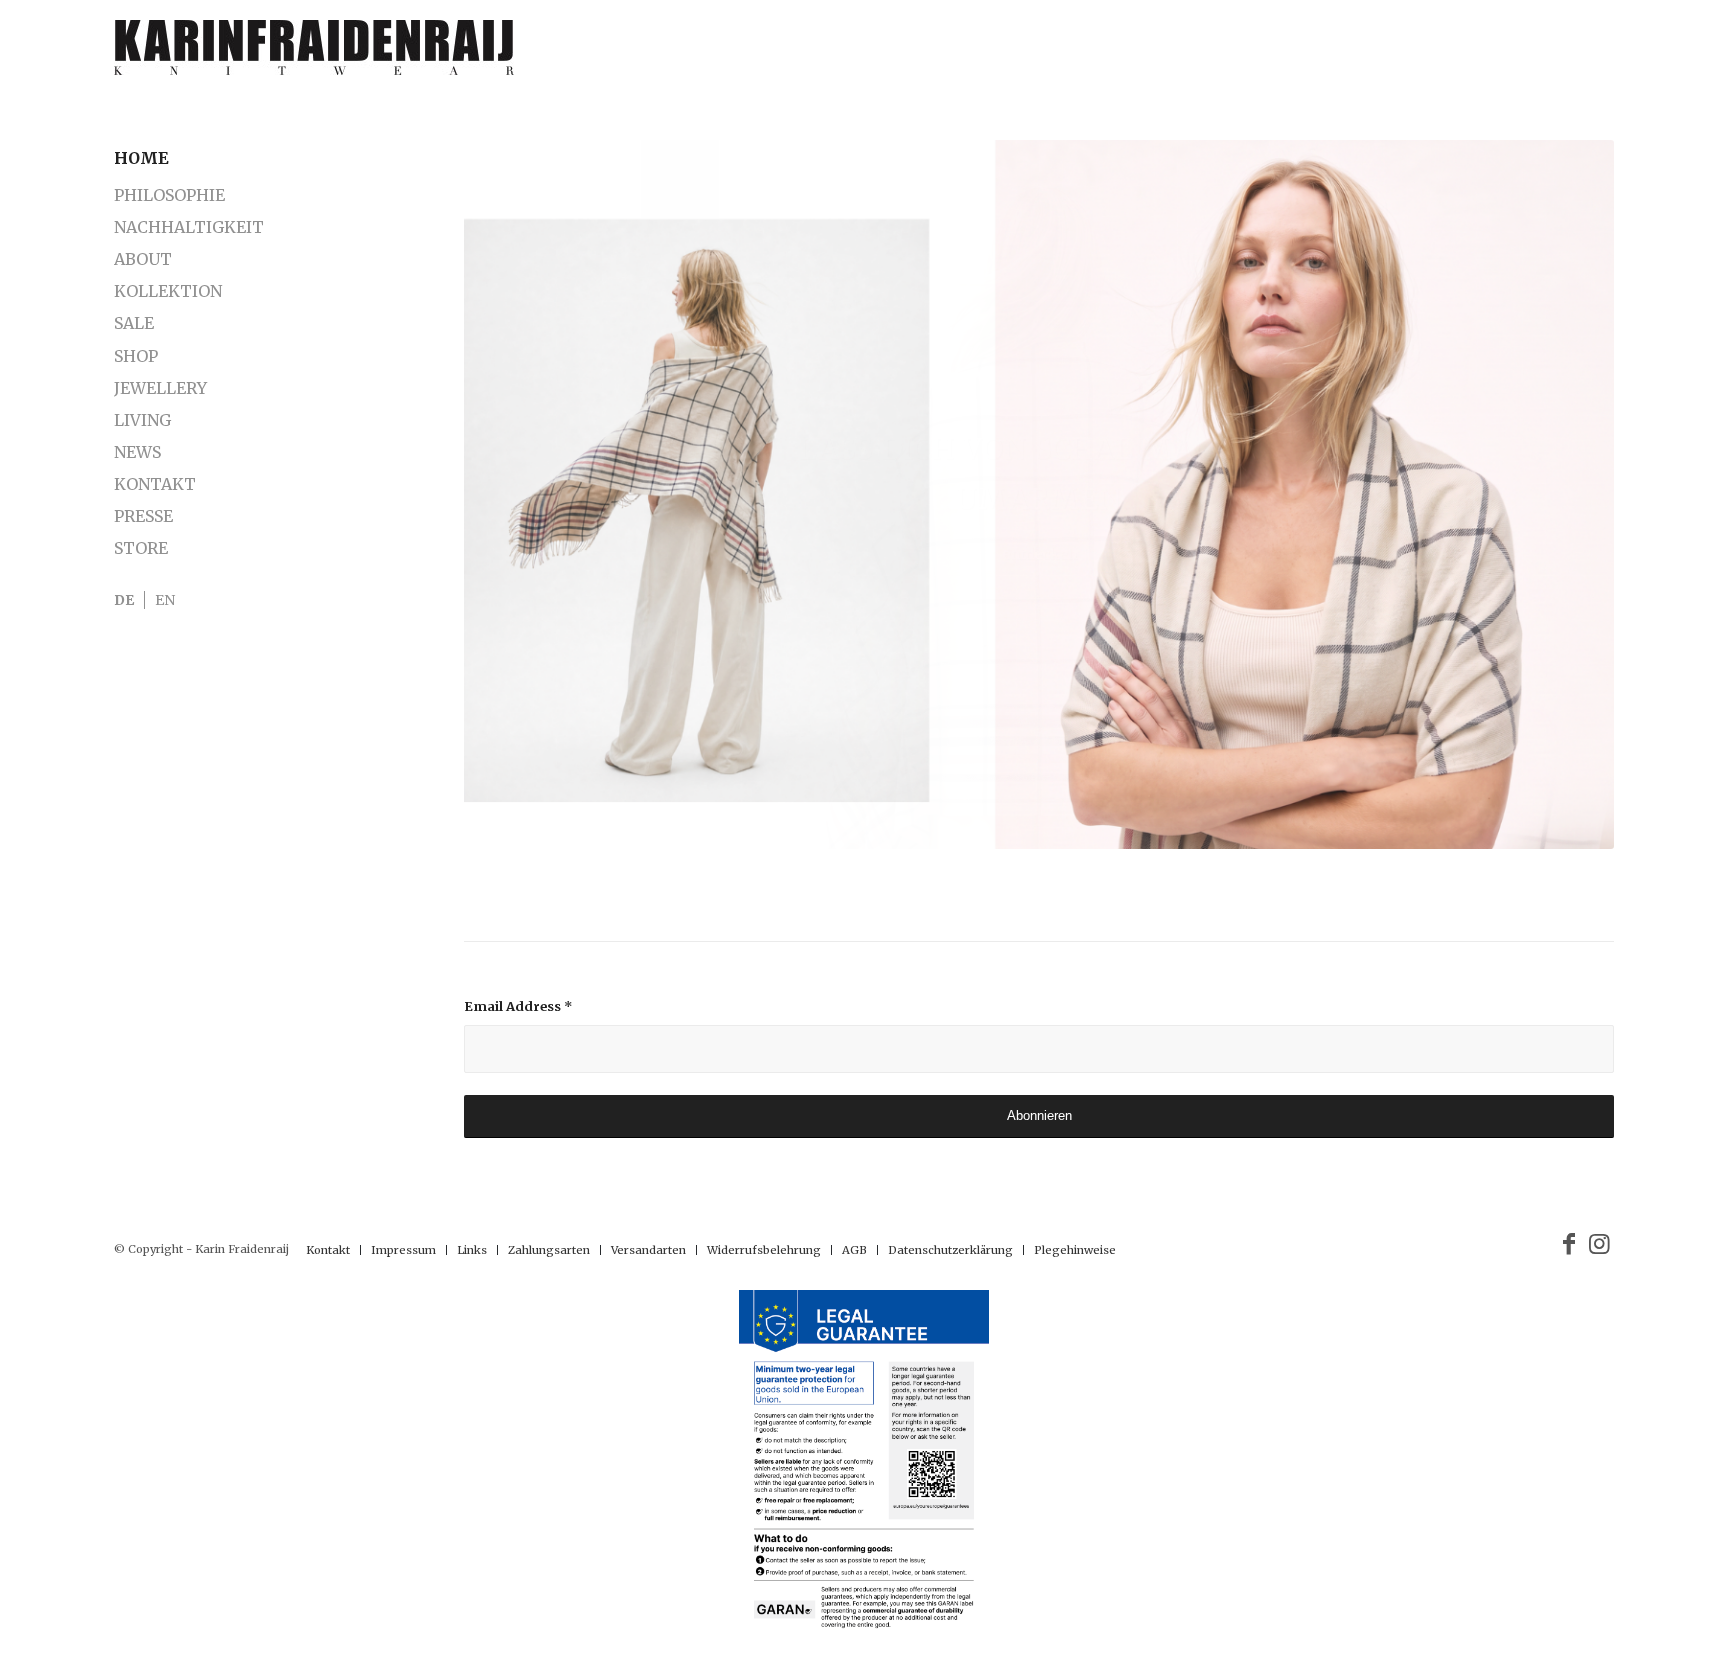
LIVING (142, 420)
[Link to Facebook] (1569, 1244)
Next (1569, 495)
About (143, 259)
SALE (134, 323)
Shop (136, 356)
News (137, 452)
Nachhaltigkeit (189, 227)
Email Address (518, 1006)
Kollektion (168, 291)
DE (124, 600)
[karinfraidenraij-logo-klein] (314, 55)
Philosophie (169, 195)
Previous (509, 495)
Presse (143, 516)
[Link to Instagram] (1599, 1244)
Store (141, 548)
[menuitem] (328, 1250)
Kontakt (155, 484)
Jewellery (160, 388)
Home (141, 158)
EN (165, 600)
